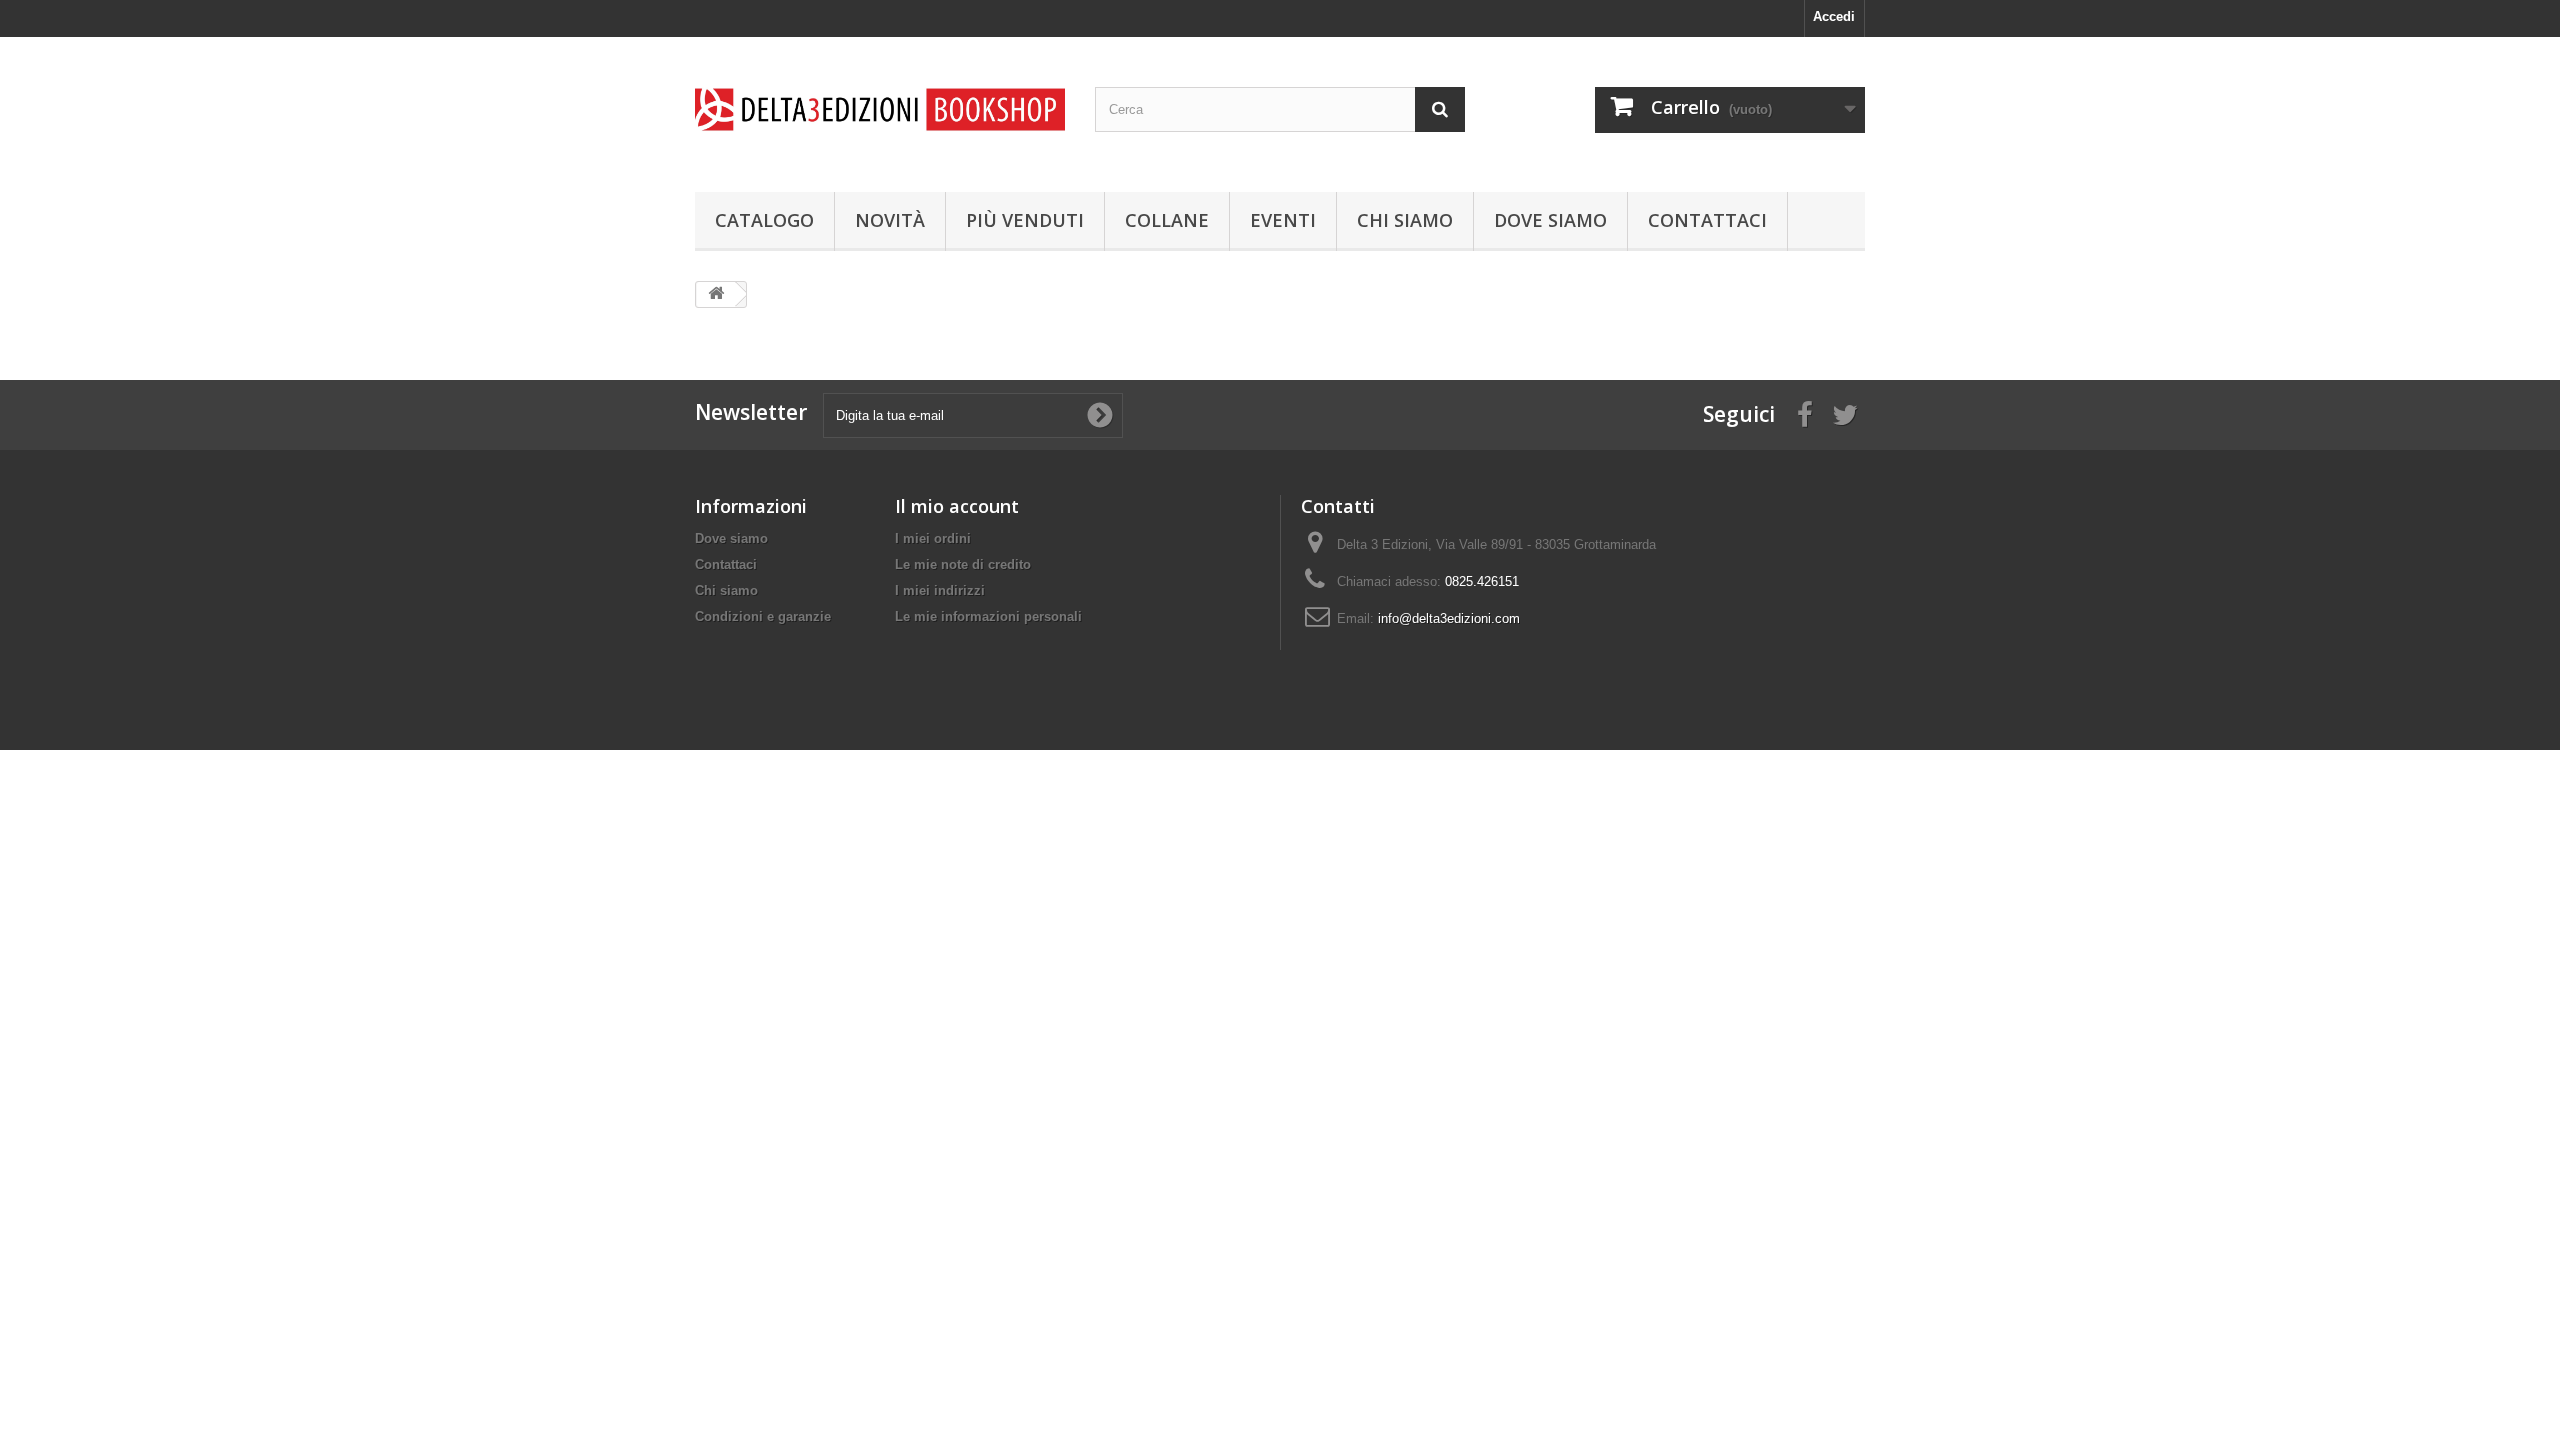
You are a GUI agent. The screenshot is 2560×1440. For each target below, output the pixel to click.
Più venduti (1025, 220)
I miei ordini (933, 538)
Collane (1167, 220)
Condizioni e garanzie (763, 616)
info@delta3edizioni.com (1449, 618)
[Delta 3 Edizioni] (880, 109)
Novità (890, 220)
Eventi (1283, 220)
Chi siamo (1405, 220)
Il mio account (957, 506)
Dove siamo (1550, 220)
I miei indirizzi (940, 590)
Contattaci (1707, 220)
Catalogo (764, 220)
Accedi (1834, 16)
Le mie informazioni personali (988, 616)
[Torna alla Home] (716, 294)
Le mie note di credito (963, 564)
